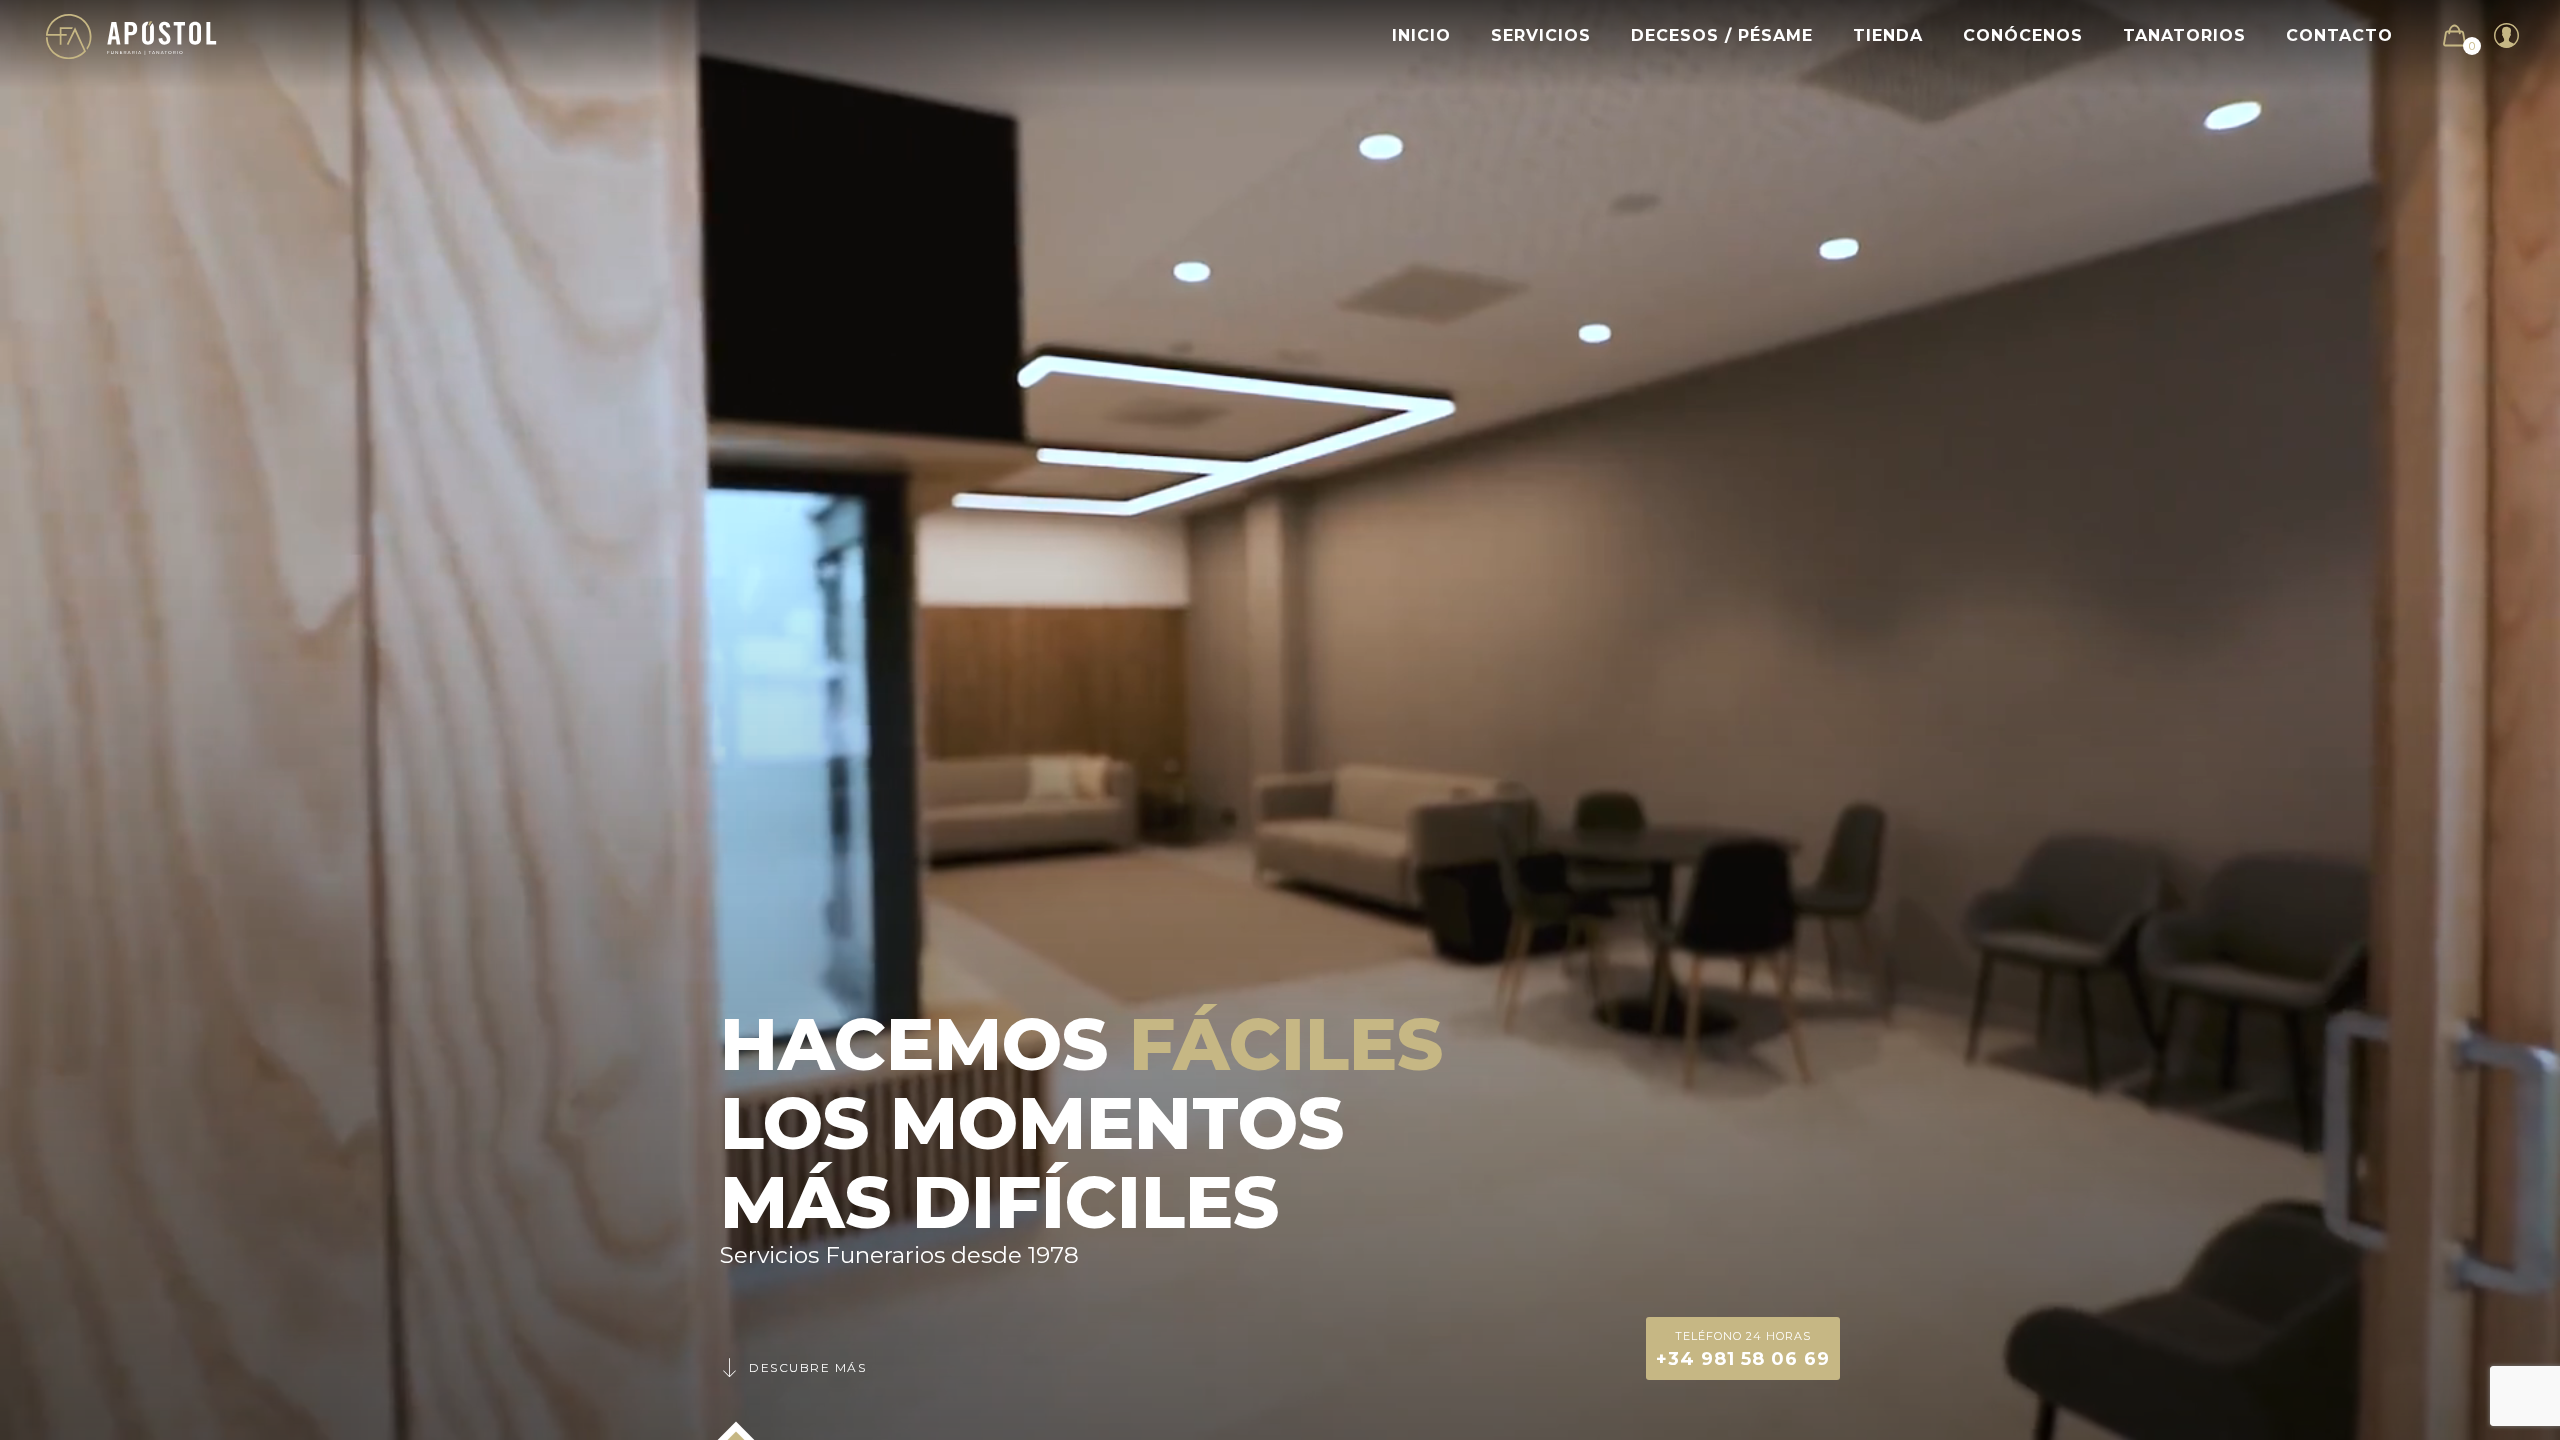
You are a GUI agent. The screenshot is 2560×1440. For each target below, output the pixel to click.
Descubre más (807, 1367)
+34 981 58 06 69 (1743, 1349)
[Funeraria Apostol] (131, 35)
